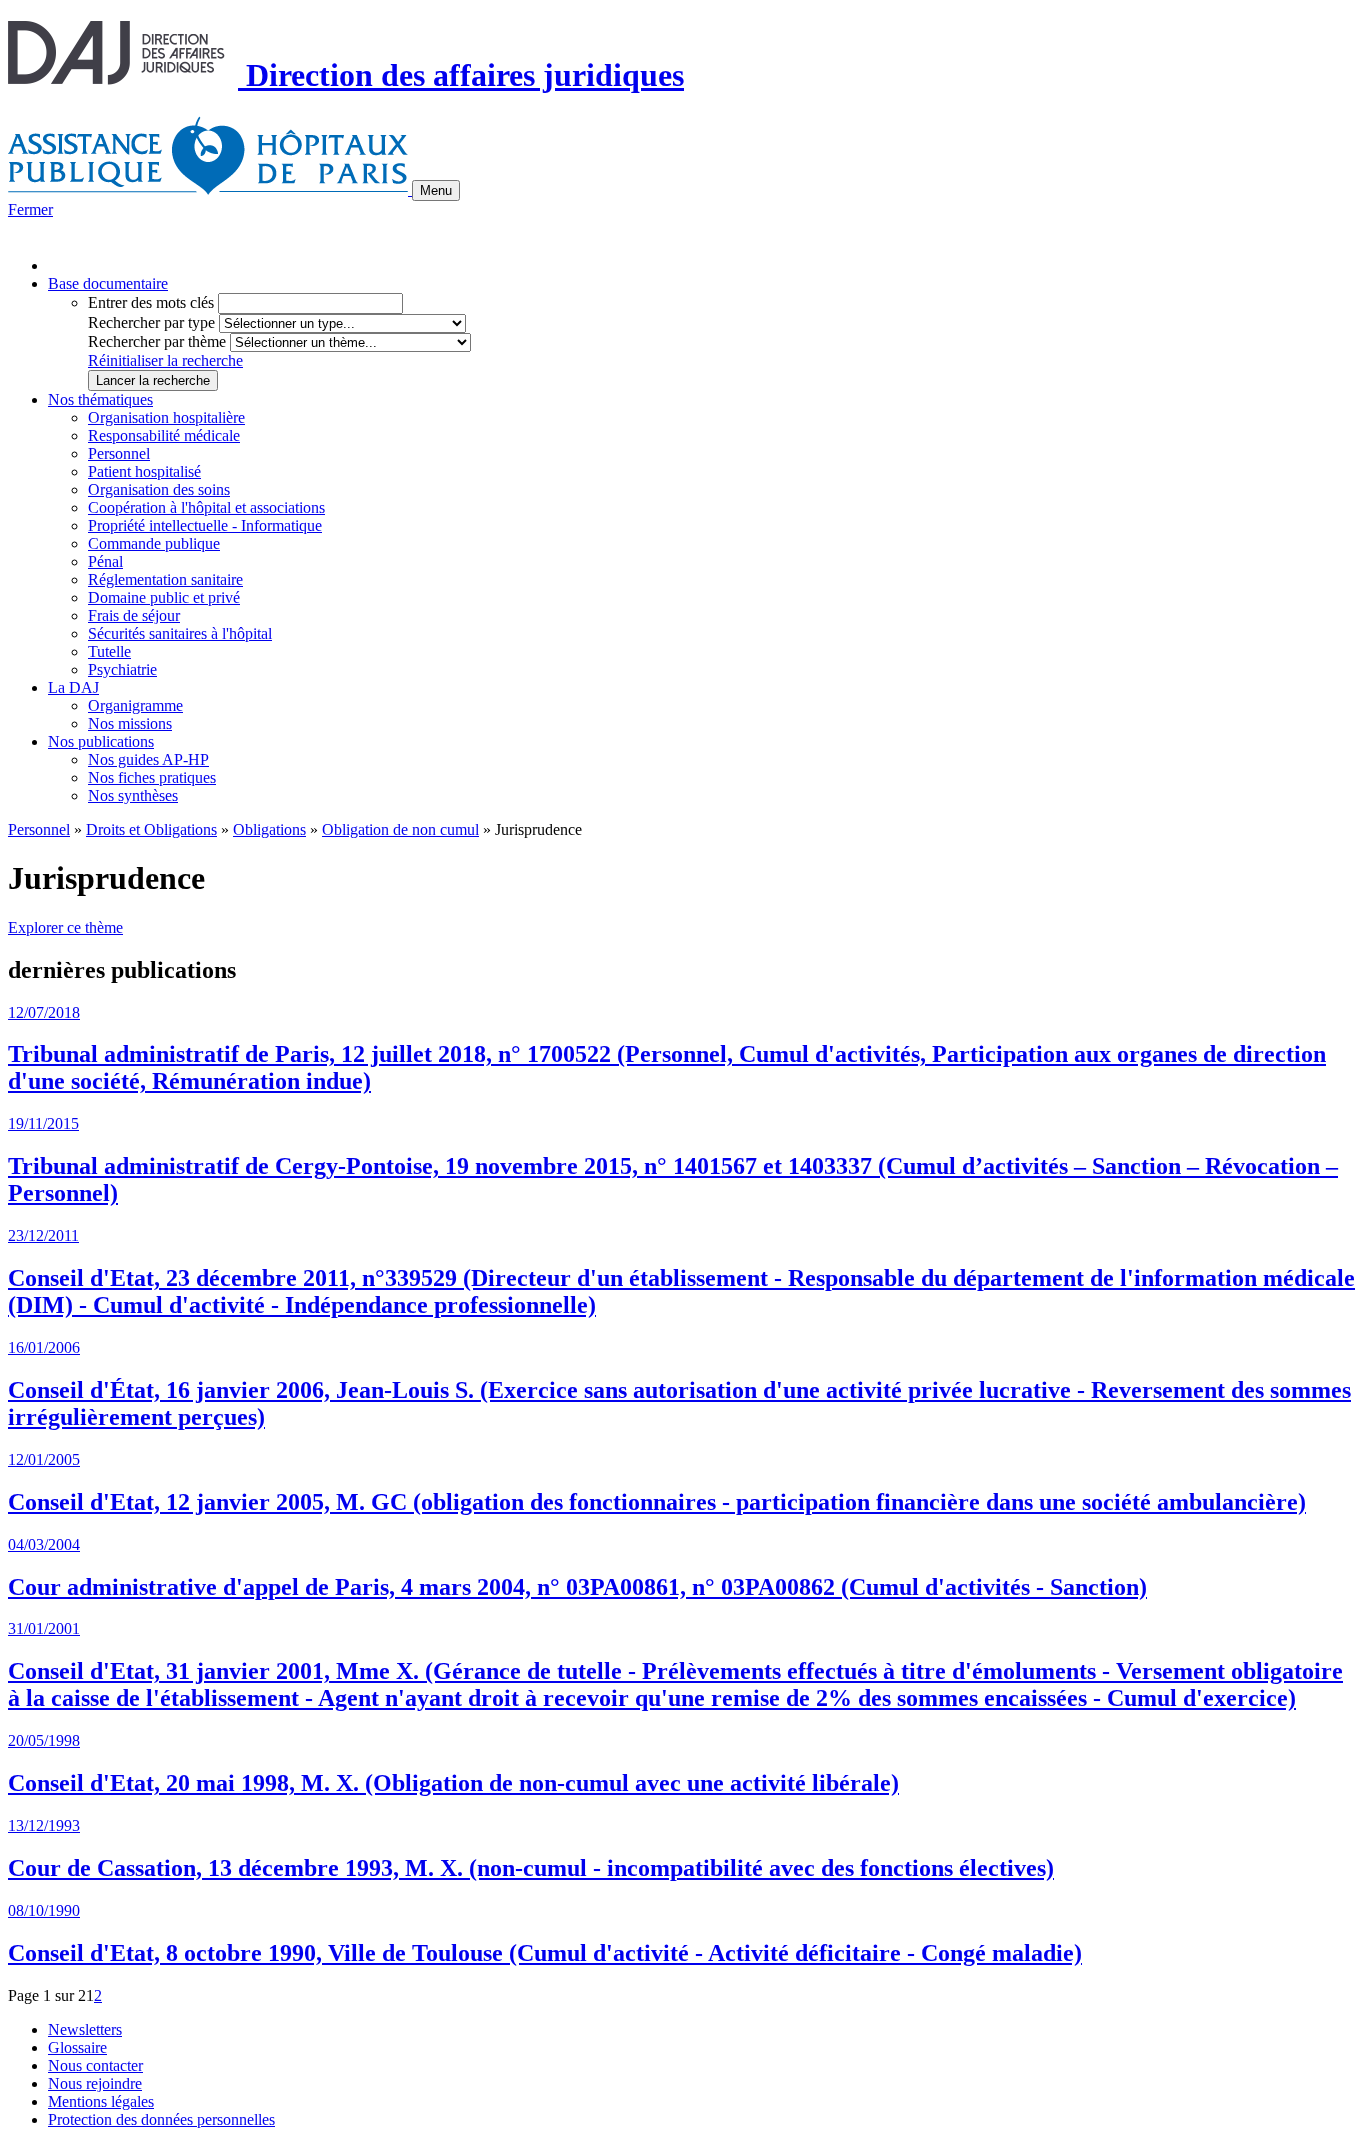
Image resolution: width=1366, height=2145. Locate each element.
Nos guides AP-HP (148, 759)
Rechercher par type (151, 322)
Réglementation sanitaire (165, 579)
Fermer (30, 209)
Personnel (119, 453)
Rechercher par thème (157, 341)
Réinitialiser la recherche (165, 360)
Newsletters (85, 2029)
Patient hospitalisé (144, 471)
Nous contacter (95, 2065)
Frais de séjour (134, 615)
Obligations (269, 829)
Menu (436, 190)
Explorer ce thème (65, 927)
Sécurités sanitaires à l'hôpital (180, 633)
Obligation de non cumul (400, 829)
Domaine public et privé (164, 597)
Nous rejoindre (95, 2083)
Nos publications (101, 741)
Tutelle (109, 651)
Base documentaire (108, 283)
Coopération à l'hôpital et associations (206, 507)
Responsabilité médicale (164, 435)
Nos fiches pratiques (152, 777)
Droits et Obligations (151, 829)
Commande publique (154, 543)
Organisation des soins (159, 489)
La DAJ (73, 687)
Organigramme (135, 705)
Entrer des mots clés (151, 302)
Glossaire (77, 2047)
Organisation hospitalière (166, 417)
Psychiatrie (122, 669)
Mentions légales (101, 2101)
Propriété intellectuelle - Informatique (205, 525)
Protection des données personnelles (161, 2119)
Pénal (105, 561)
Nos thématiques (100, 399)
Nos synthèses (133, 795)
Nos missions (130, 723)
